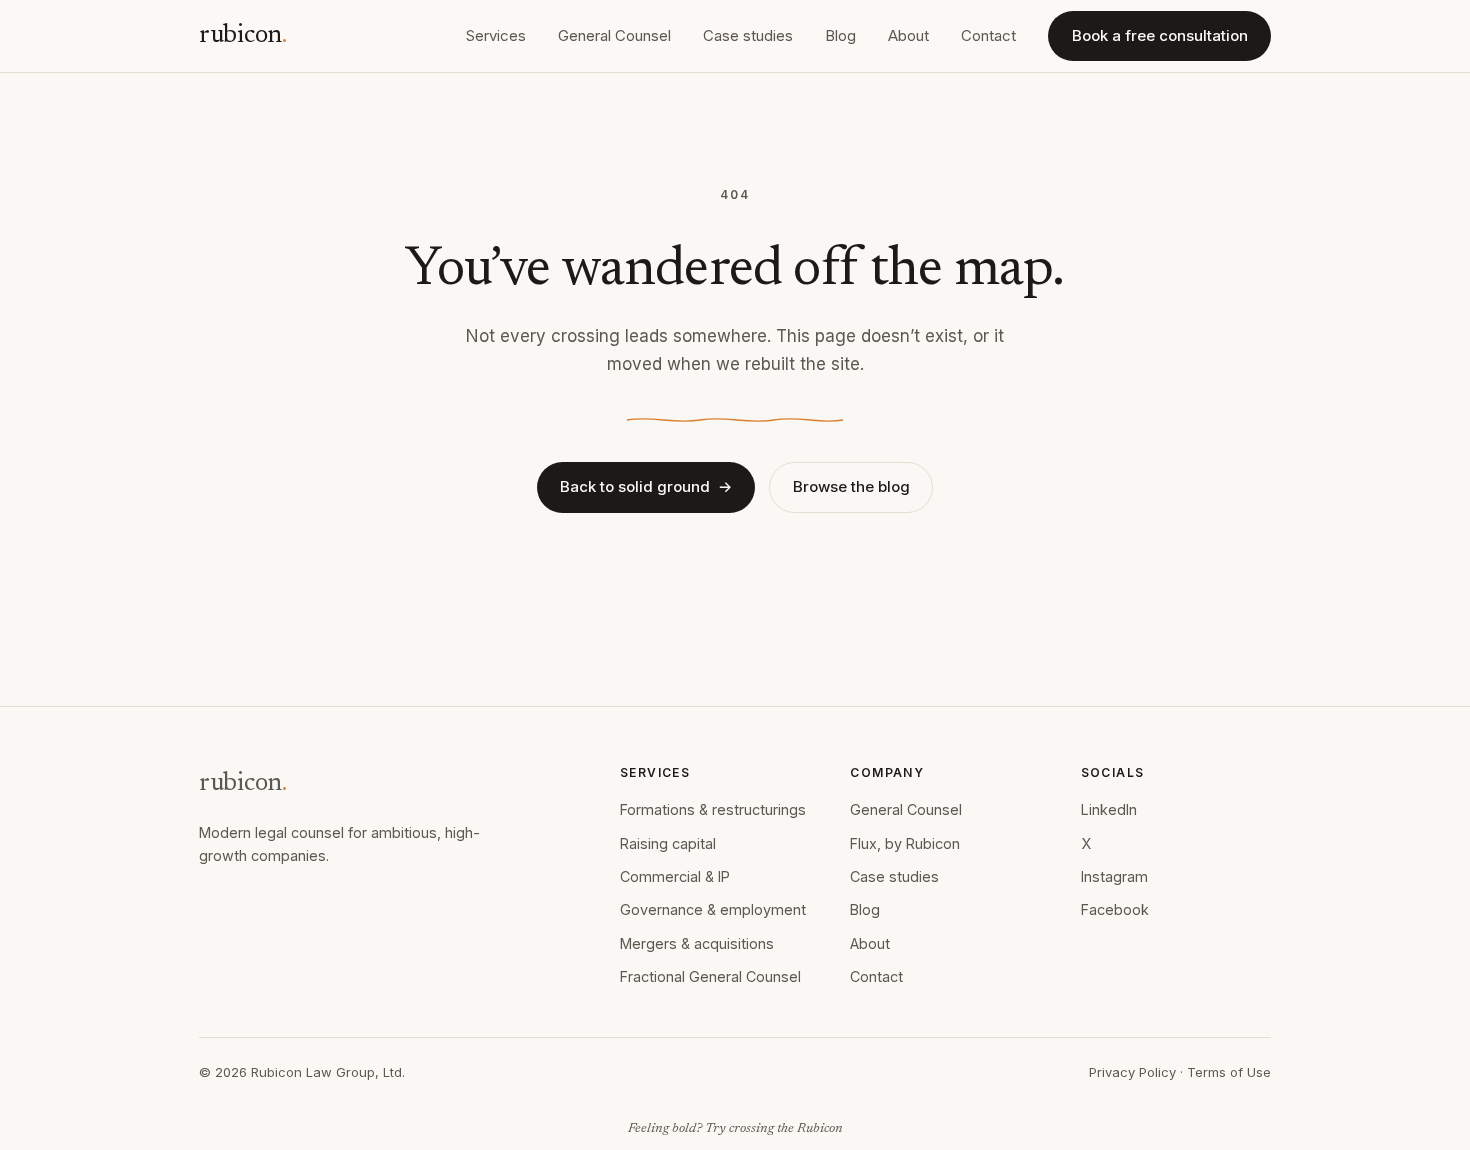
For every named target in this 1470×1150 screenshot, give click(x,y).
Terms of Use (1229, 1072)
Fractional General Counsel (710, 976)
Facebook (1115, 909)
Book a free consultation (1160, 35)
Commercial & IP (675, 876)
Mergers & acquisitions (697, 943)
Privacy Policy (1132, 1072)
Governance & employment (713, 909)
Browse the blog (851, 486)
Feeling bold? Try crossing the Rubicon (735, 1129)
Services (496, 35)
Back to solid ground (646, 486)
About (908, 35)
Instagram (1114, 876)
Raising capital (668, 843)
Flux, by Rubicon (905, 843)
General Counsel (614, 35)
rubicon (243, 36)
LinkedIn (1109, 809)
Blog (840, 35)
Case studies (748, 35)
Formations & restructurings (713, 809)
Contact (988, 35)
